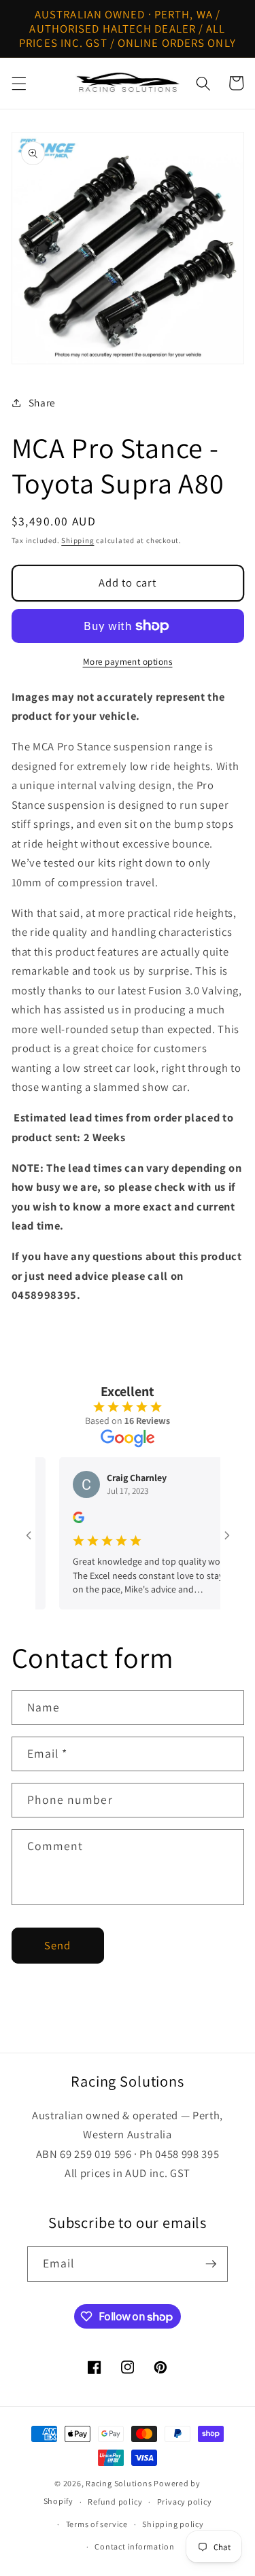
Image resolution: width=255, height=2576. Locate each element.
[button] (18, 83)
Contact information (135, 2546)
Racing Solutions (119, 2483)
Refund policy (115, 2502)
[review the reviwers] (67, 1520)
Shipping (78, 540)
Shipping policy (173, 2524)
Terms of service (97, 2524)
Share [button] (42, 402)
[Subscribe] (211, 2264)
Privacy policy (185, 2502)
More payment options (128, 662)
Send (57, 1945)
